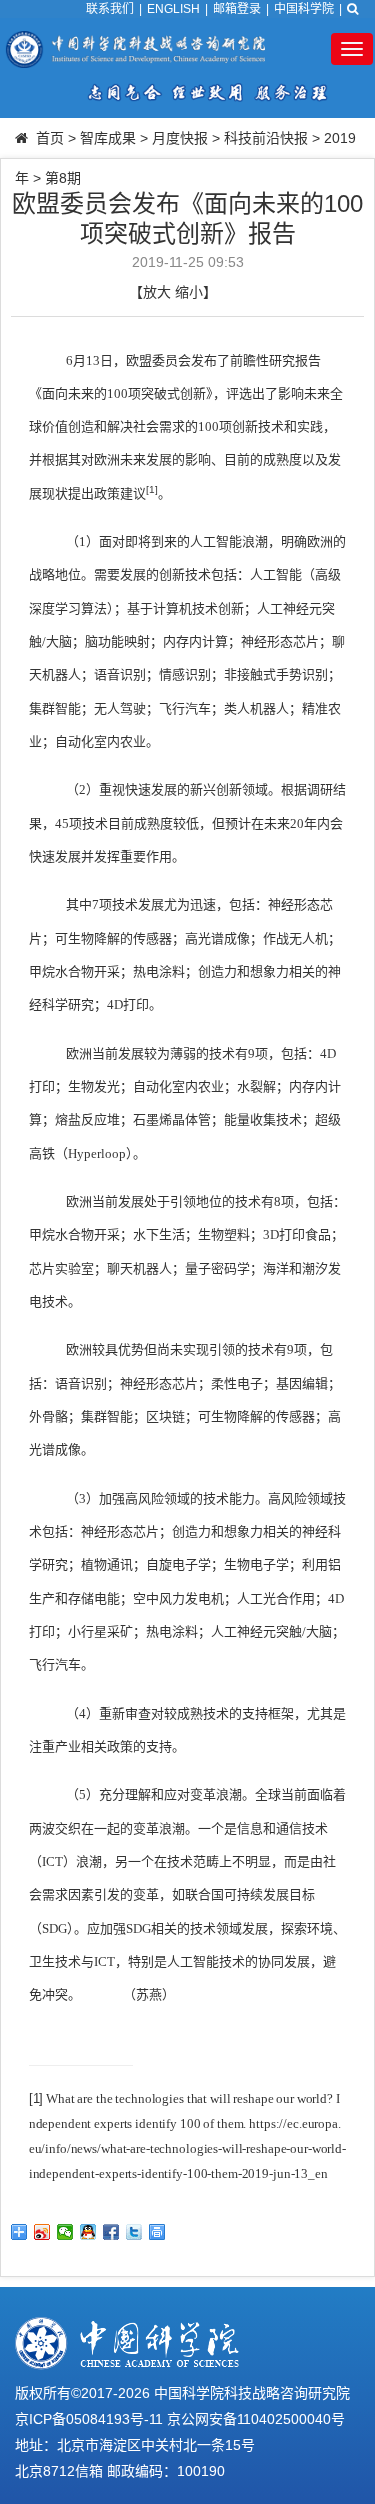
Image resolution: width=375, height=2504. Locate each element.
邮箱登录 (237, 9)
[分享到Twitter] (134, 2232)
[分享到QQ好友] (88, 2232)
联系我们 (110, 9)
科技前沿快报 (266, 138)
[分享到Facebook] (111, 2232)
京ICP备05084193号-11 (89, 2419)
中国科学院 (304, 9)
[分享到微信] (65, 2232)
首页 (50, 138)
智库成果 (108, 138)
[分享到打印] (157, 2232)
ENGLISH (173, 9)
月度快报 (180, 138)
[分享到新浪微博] (42, 2232)
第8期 (63, 178)
